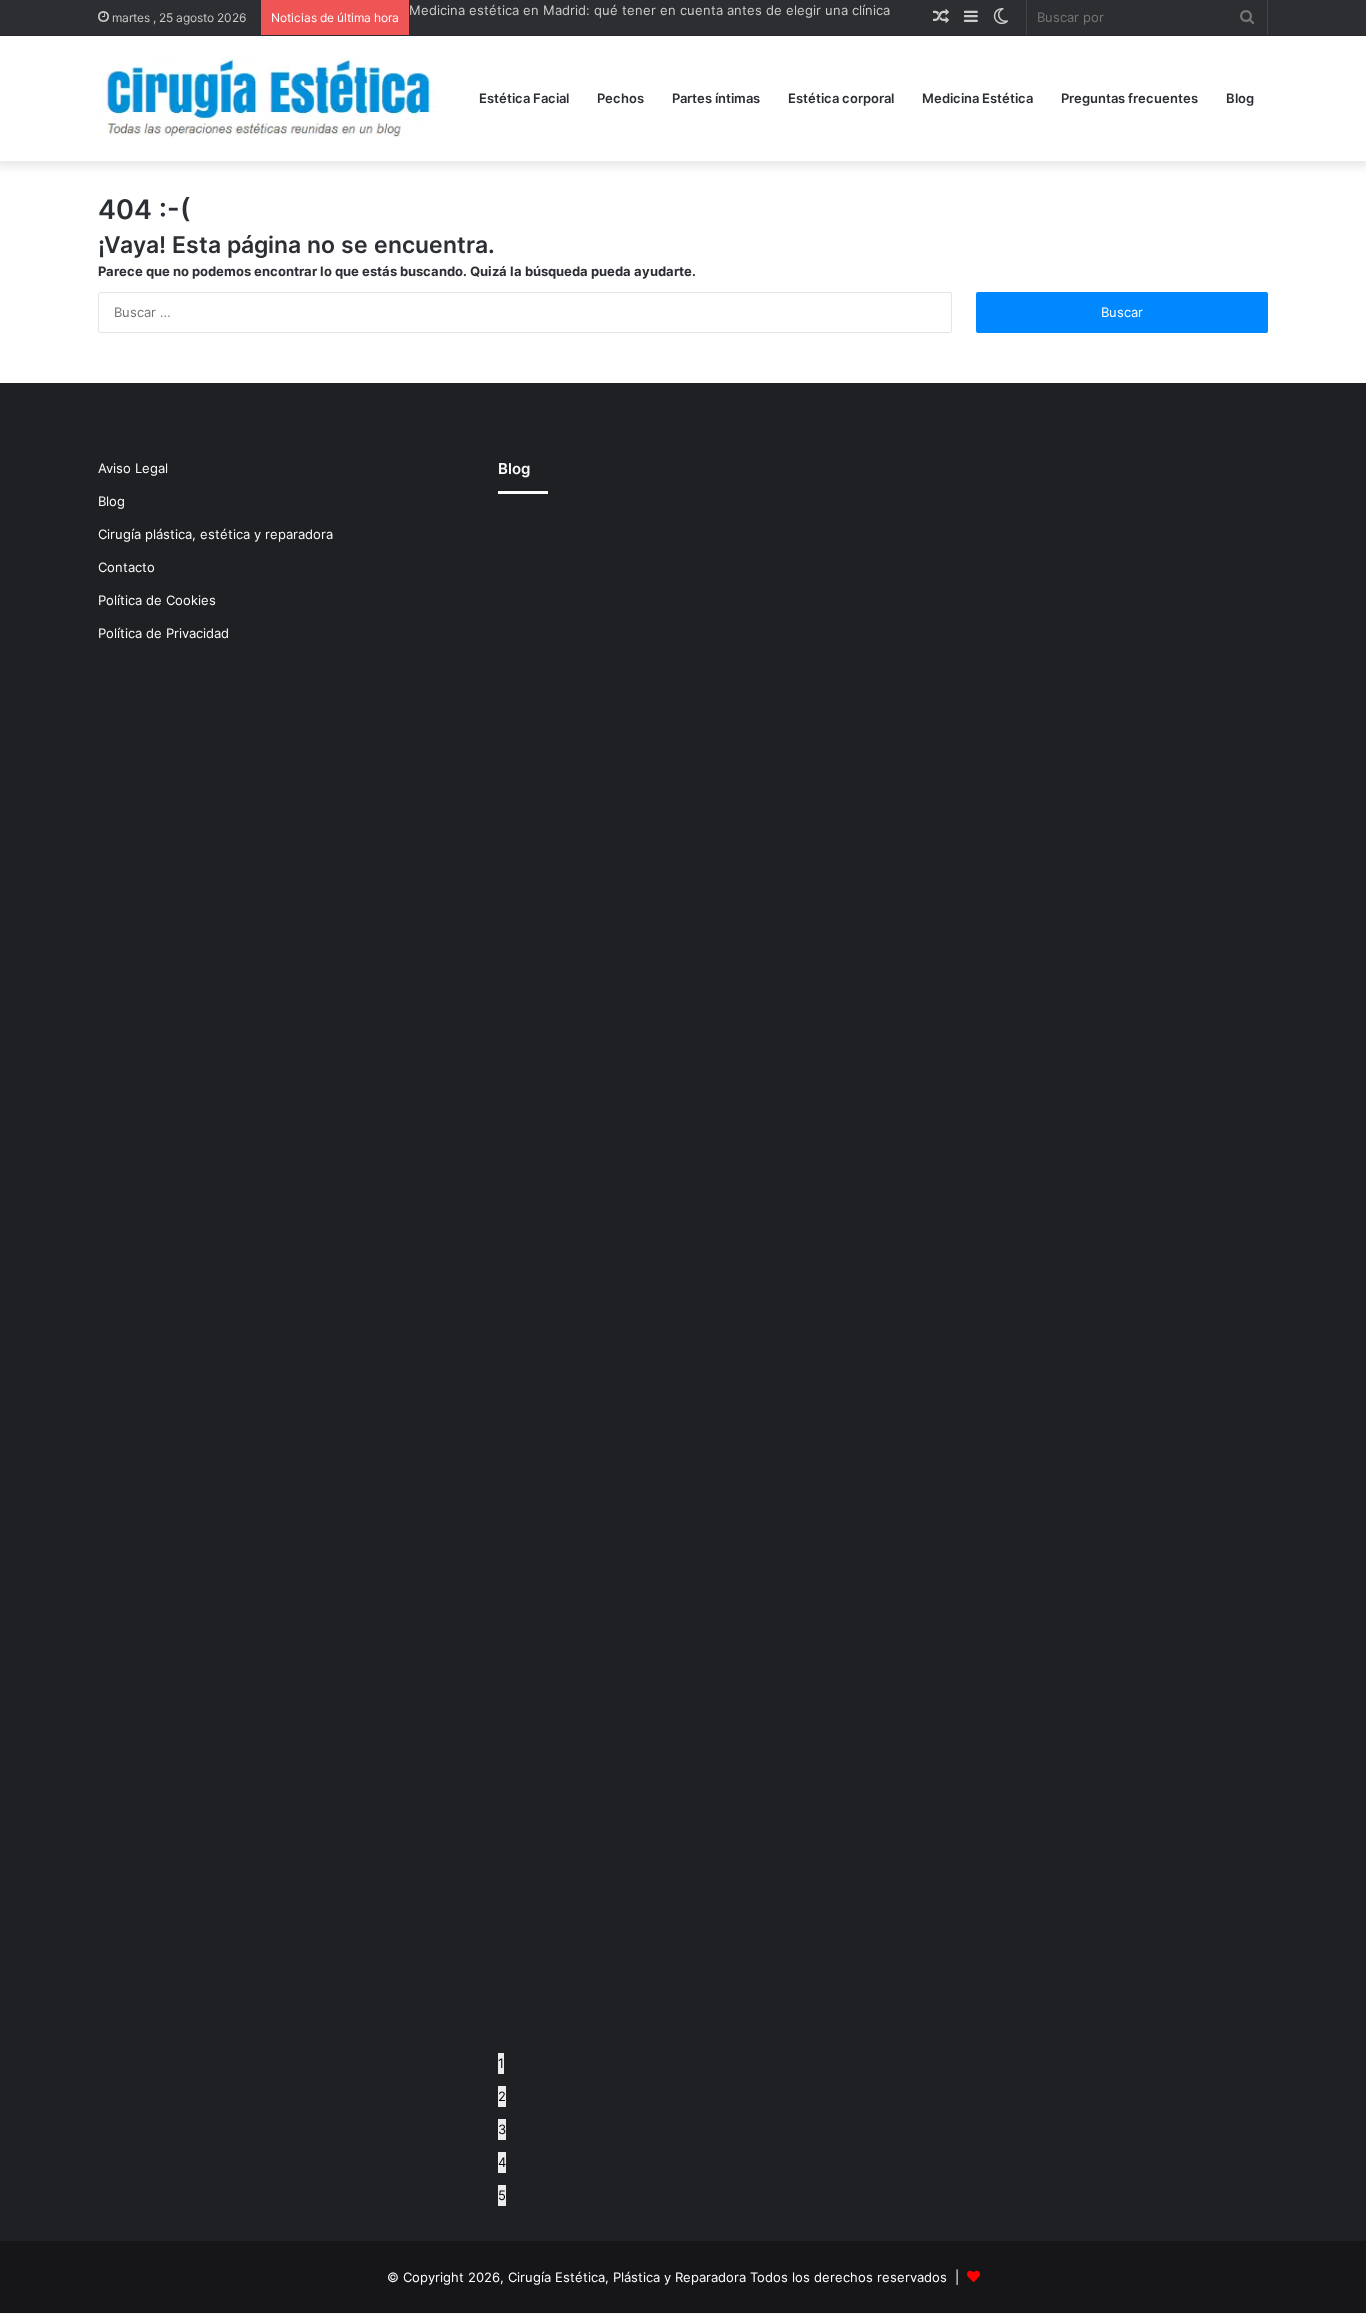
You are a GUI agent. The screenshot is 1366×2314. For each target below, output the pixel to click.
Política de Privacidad (163, 633)
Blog (1240, 98)
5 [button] (502, 2195)
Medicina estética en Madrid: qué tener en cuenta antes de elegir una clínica (649, 10)
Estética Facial (524, 98)
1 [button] (501, 2063)
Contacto (126, 567)
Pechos (620, 98)
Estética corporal (841, 98)
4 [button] (502, 2162)
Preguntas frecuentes (1129, 98)
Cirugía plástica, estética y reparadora (215, 534)
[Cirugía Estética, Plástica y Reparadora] (268, 98)
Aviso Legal (133, 468)
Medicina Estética (977, 98)
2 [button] (502, 2096)
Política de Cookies (157, 600)
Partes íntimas (716, 98)
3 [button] (502, 2129)
